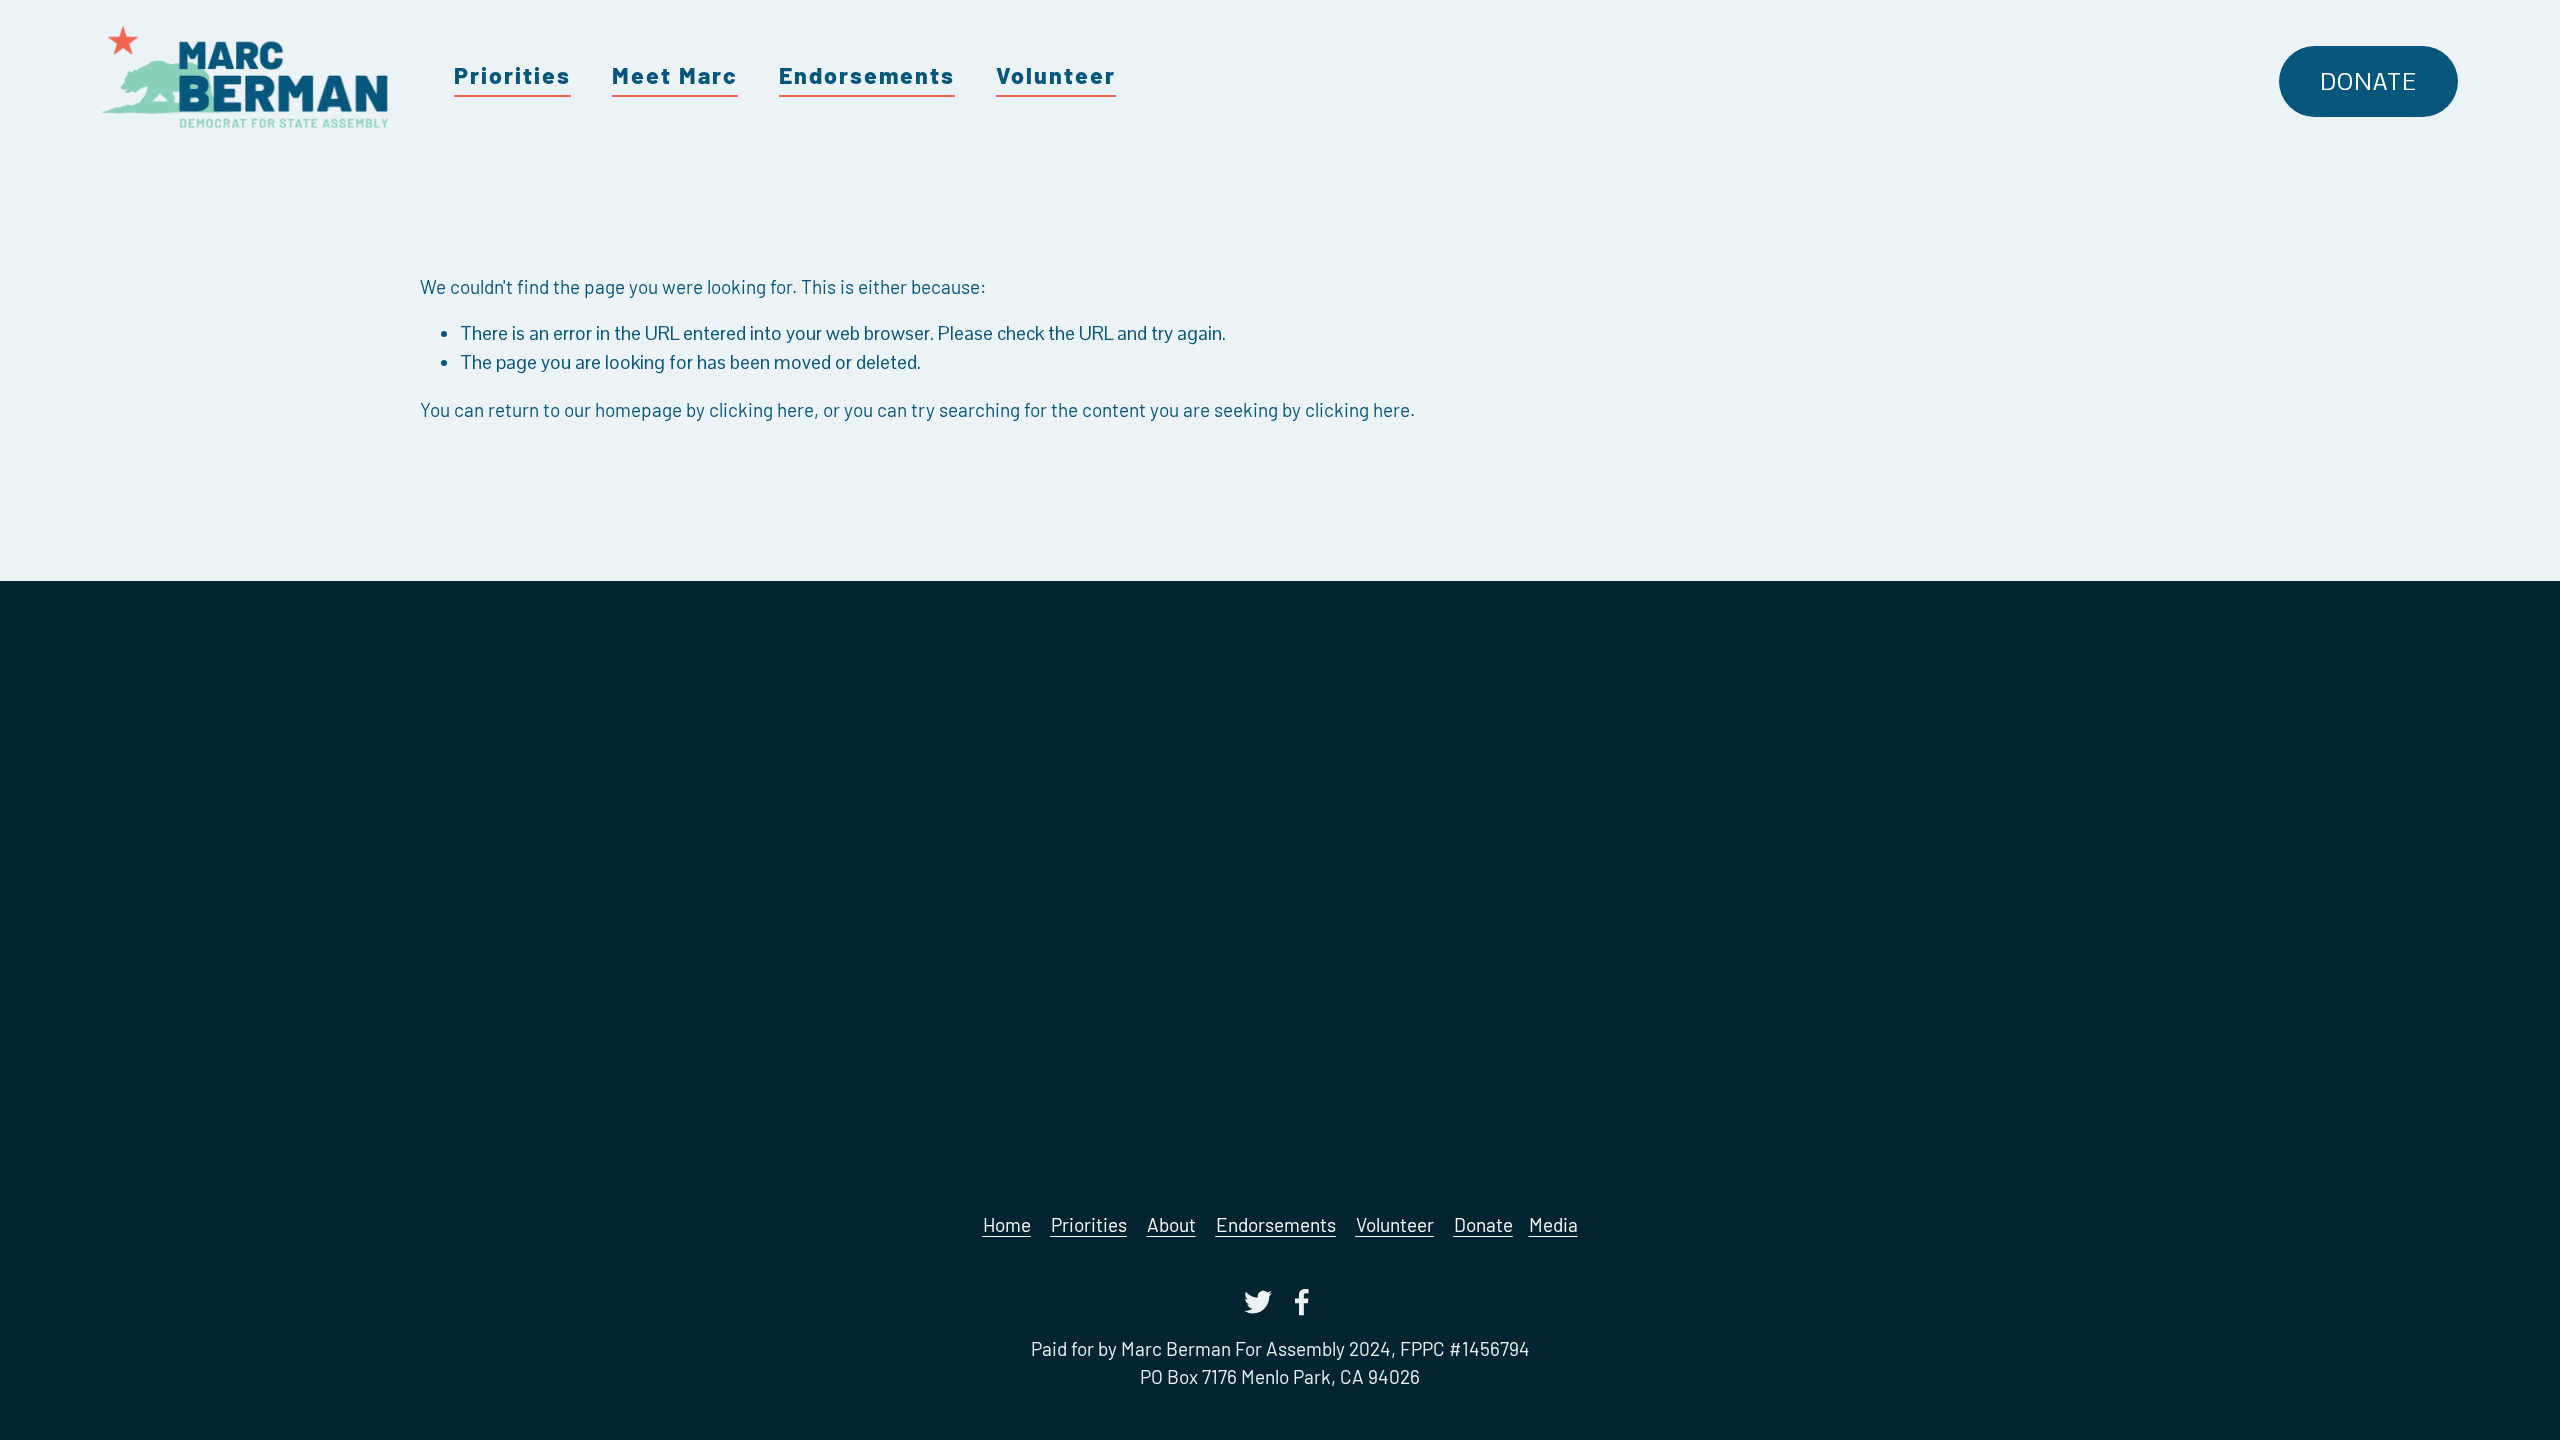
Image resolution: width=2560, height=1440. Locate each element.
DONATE (2368, 82)
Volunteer (1056, 75)
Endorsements (867, 75)
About (1171, 1224)
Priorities (512, 75)
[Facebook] (1302, 1302)
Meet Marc (675, 75)
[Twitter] (1258, 1302)
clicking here (761, 409)
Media (1553, 1224)
